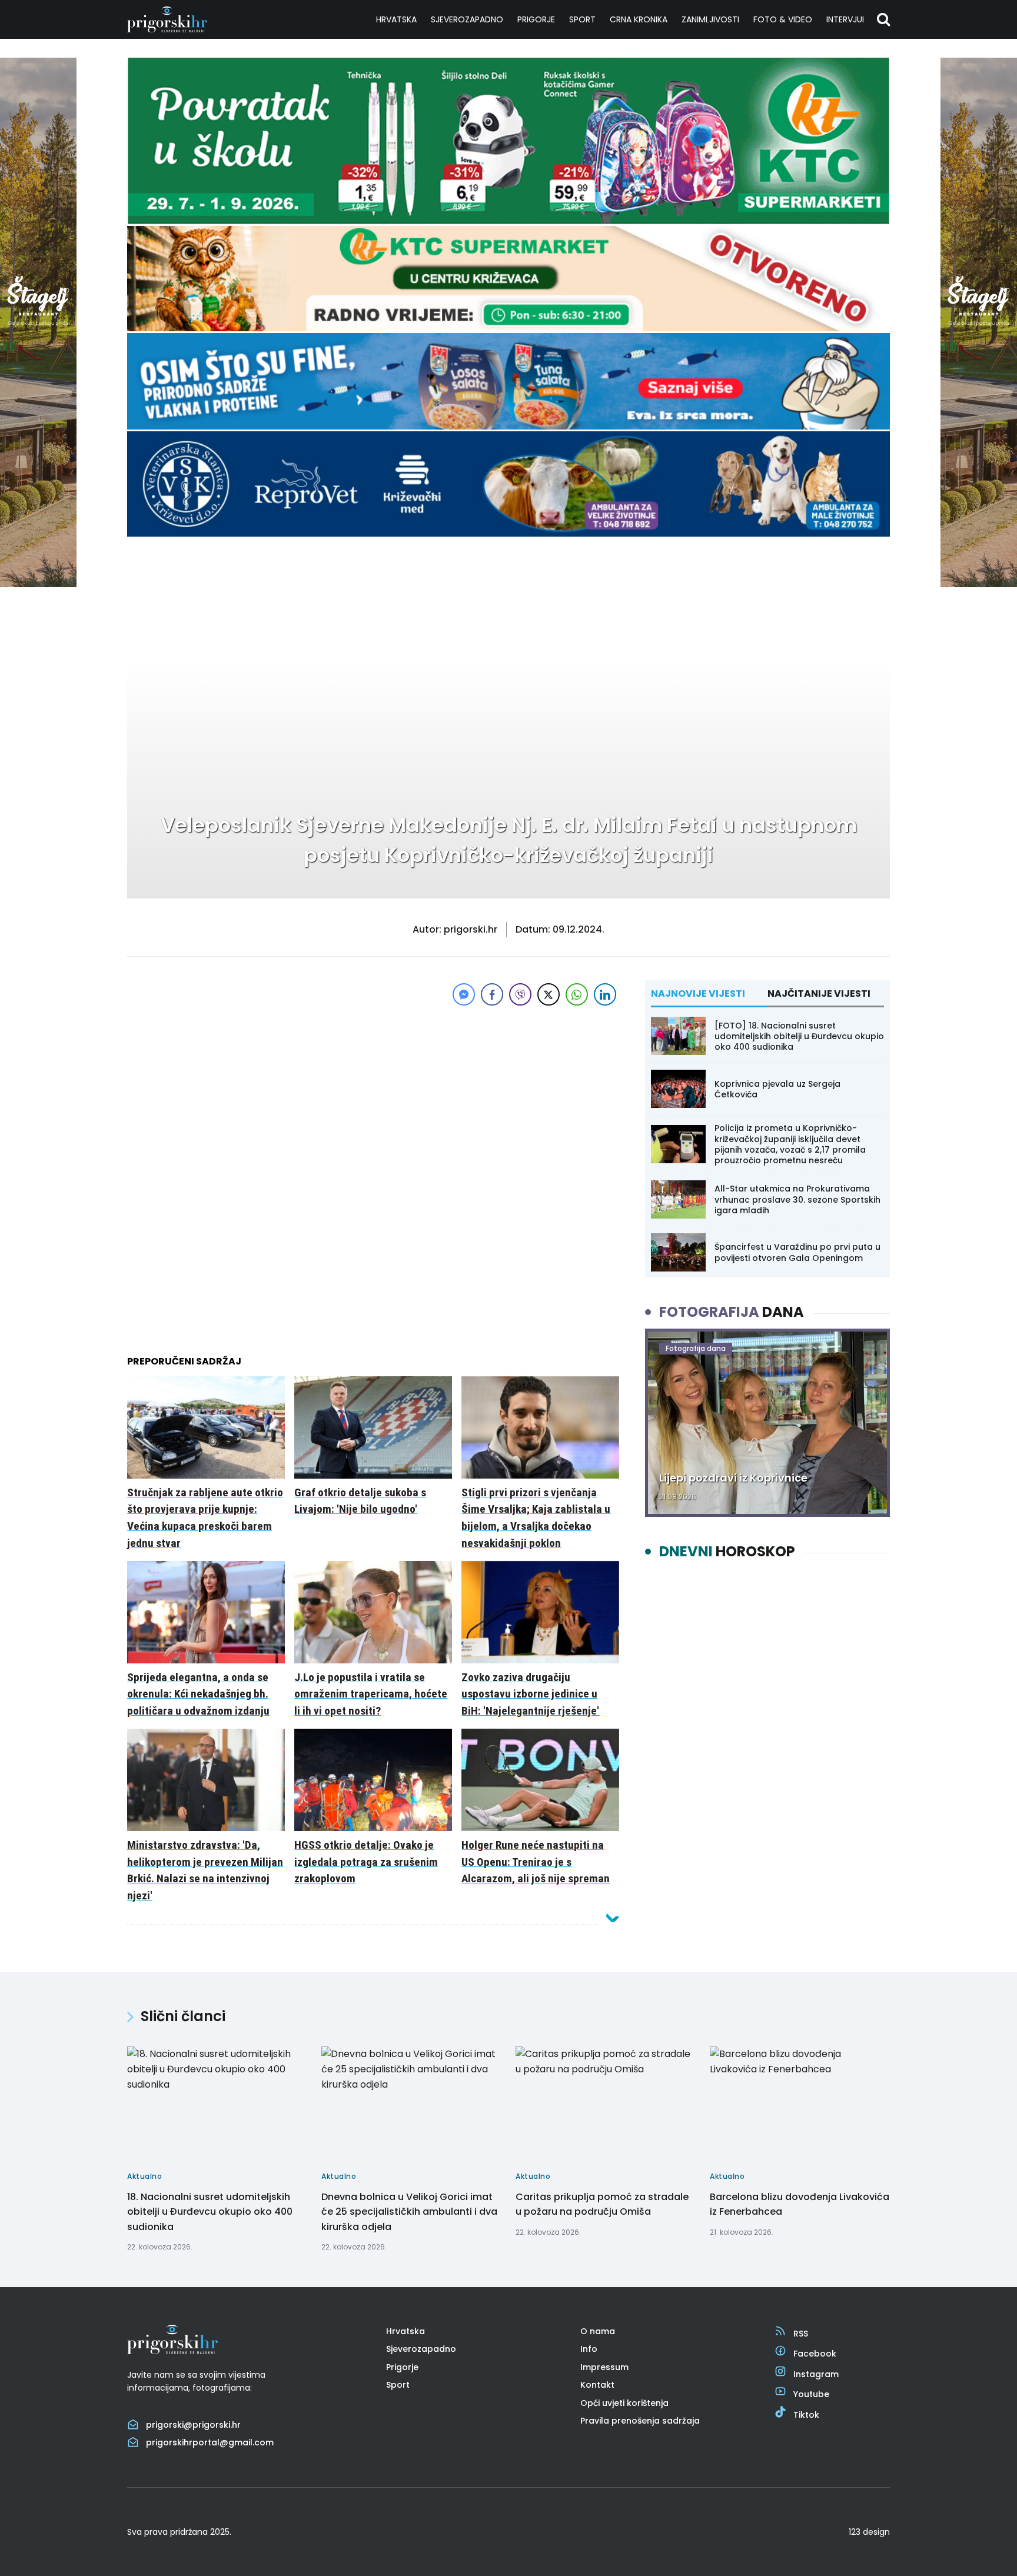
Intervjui (845, 19)
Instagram (816, 2374)
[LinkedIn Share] (605, 994)
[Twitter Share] (549, 994)
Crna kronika (639, 19)
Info (589, 2349)
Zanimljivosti (710, 19)
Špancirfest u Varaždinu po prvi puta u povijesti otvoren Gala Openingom (797, 1252)
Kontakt (597, 2385)
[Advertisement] (373, 1091)
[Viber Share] (520, 994)
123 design (869, 2532)
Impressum (604, 2367)
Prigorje (536, 19)
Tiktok (806, 2415)
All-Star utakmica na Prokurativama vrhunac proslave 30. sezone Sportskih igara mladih (797, 1199)
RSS (801, 2334)
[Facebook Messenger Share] (464, 994)
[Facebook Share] (492, 994)
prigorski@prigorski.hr (193, 2425)
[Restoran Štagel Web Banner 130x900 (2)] (38, 584)
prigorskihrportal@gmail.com (210, 2442)
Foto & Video (783, 19)
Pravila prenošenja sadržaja (640, 2421)
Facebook (815, 2354)
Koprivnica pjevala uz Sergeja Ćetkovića (777, 1089)
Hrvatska (396, 19)
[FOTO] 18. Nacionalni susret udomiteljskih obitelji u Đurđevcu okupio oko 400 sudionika (799, 1036)
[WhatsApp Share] (577, 994)
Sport (582, 19)
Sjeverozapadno (467, 19)
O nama (598, 2331)
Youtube (811, 2394)
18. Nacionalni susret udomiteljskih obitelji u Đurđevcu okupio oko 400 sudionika (210, 2212)
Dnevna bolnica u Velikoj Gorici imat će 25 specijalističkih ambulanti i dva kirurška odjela (409, 2212)
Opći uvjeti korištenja (624, 2403)
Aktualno (162, 575)
